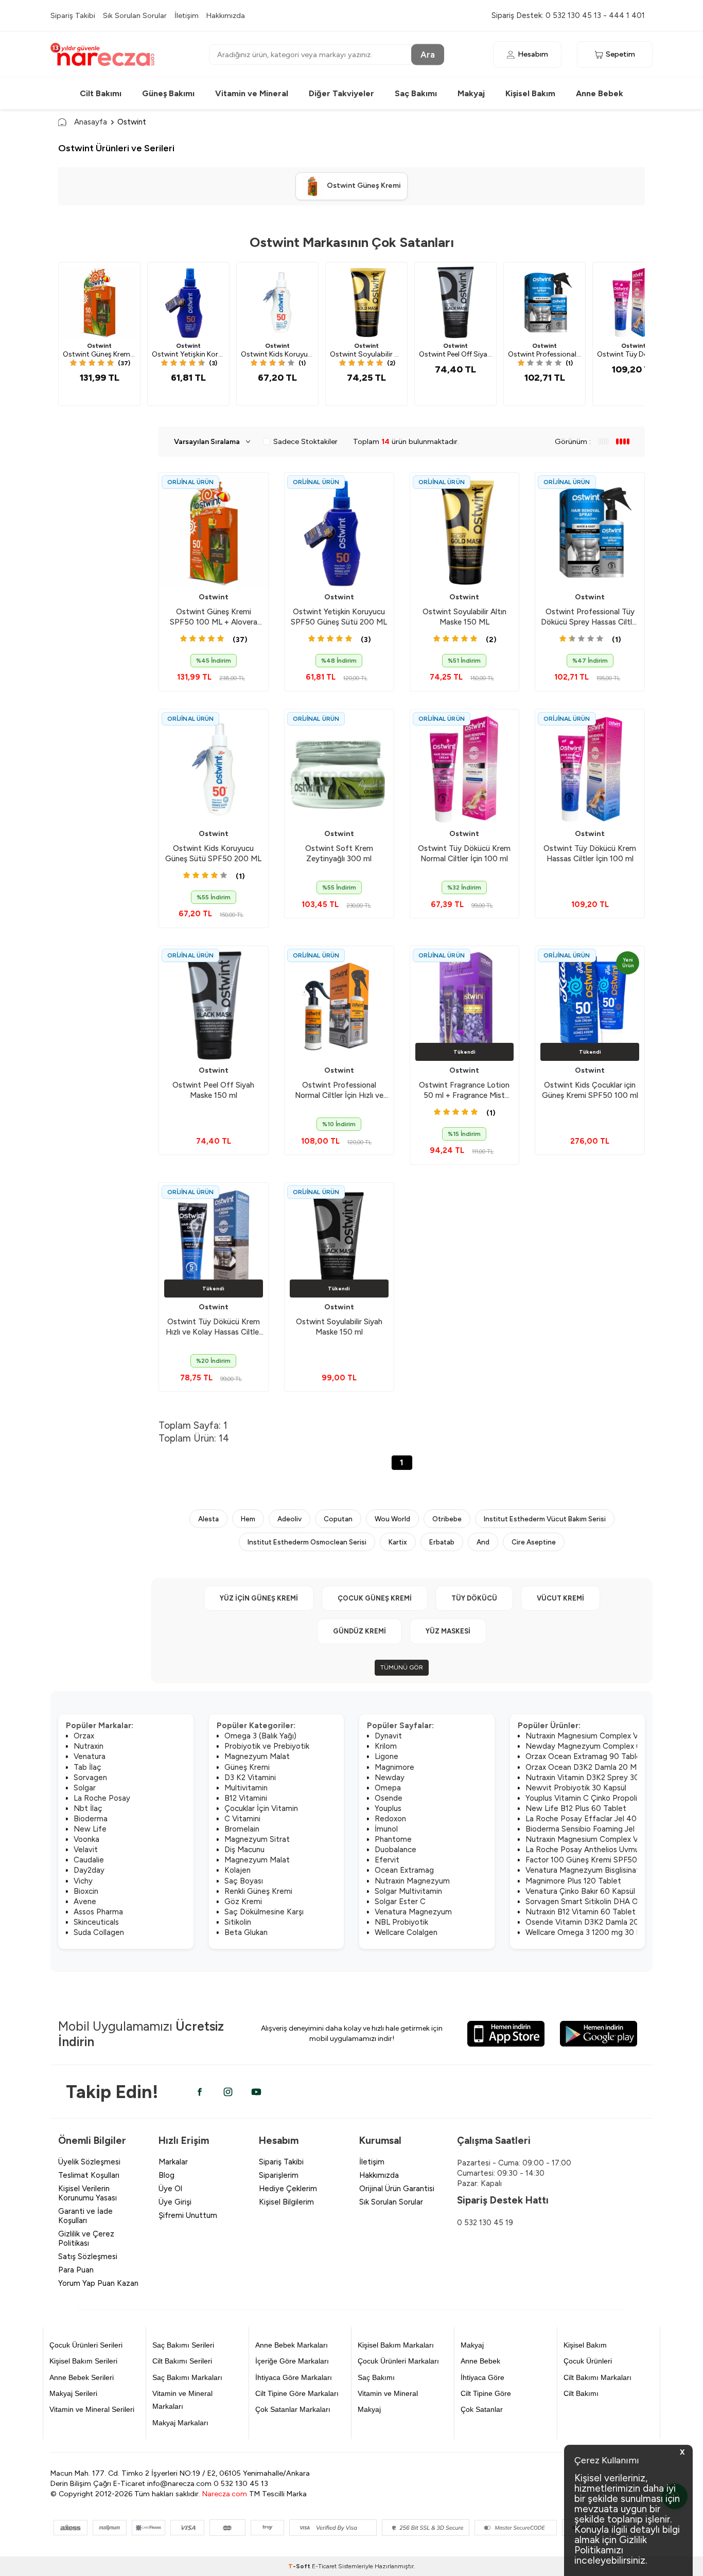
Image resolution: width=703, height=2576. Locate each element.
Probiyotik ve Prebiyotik (267, 1746)
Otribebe (447, 1519)
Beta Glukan (246, 1932)
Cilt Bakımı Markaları (597, 2377)
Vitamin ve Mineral (252, 93)
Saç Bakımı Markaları (187, 2377)
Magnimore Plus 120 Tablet (573, 1881)
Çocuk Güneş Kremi (375, 1598)
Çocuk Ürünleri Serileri (86, 2345)
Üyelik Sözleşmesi (89, 2162)
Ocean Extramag (404, 1870)
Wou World (392, 1519)
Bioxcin (86, 1891)
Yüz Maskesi (448, 1631)
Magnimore (394, 1767)
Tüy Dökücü (474, 1598)
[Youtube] (256, 2092)
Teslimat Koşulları (89, 2175)
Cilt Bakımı (101, 93)
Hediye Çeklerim (288, 2189)
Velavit (86, 1850)
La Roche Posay (102, 1798)
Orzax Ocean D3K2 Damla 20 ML (583, 1767)
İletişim (187, 15)
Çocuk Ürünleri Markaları (398, 2361)
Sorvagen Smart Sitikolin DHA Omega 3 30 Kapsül (613, 1902)
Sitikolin (238, 1922)
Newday (390, 1778)
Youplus (388, 1808)
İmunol (386, 1829)
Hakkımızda (226, 15)
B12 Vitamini (246, 1798)
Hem (248, 1519)
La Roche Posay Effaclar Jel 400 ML (590, 1819)
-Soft (300, 2566)
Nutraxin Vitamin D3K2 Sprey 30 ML (589, 1778)
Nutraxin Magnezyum (412, 1881)
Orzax (84, 1736)
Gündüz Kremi (359, 1631)
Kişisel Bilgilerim (286, 2202)
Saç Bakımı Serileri (183, 2345)
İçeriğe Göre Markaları (292, 2361)
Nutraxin (89, 1746)
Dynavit (388, 1736)
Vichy (83, 1881)
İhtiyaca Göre (482, 2377)
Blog (166, 2175)
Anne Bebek (600, 93)
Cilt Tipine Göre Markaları (297, 2393)
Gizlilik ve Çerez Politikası (86, 2239)
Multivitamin (246, 1788)
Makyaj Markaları (180, 2423)
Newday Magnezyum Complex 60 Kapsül (598, 1746)
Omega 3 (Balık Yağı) (260, 1736)
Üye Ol (170, 2189)
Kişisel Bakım (530, 93)
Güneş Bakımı (168, 93)
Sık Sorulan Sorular (135, 15)
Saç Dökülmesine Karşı (264, 1912)
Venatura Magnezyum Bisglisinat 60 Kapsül (601, 1870)
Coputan (338, 1519)
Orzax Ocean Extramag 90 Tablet (585, 1756)
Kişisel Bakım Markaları (396, 2345)
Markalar (173, 2162)
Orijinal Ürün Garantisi (397, 2189)
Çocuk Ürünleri (588, 2361)
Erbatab (442, 1542)
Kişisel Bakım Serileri (83, 2361)
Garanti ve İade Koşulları (85, 2216)
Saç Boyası (244, 1881)
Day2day (89, 1870)
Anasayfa (91, 122)
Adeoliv (289, 1519)
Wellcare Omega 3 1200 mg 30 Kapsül (592, 1932)
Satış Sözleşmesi (88, 2257)
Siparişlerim (279, 2175)
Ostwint (99, 346)
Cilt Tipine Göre (486, 2393)
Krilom (386, 1746)
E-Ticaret (324, 2566)
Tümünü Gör (402, 1667)
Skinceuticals (96, 1922)
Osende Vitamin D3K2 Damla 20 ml (587, 1922)
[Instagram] (228, 2092)
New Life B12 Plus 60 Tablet (576, 1808)
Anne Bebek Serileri (82, 2377)
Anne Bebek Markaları (292, 2345)
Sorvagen (90, 1778)
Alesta (208, 1519)
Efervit (387, 1860)
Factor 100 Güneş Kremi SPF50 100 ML (595, 1860)
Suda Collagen (99, 1932)
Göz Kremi (243, 1902)
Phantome (393, 1839)
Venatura (90, 1756)
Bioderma (91, 1819)
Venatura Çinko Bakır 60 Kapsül (580, 1891)
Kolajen (238, 1870)
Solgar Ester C (400, 1902)
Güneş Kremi (247, 1767)
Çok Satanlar (482, 2409)
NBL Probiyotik (401, 1922)
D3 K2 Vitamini (250, 1778)
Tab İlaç (87, 1767)
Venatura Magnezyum (413, 1912)
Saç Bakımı (416, 93)
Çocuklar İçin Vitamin (261, 1808)
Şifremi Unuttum (188, 2215)
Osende (389, 1798)
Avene (85, 1902)
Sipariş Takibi (73, 15)
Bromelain (242, 1829)
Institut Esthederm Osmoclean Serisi (307, 1542)
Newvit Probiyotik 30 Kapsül (576, 1788)
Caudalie (89, 1860)
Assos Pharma (98, 1912)
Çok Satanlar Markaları (293, 2409)
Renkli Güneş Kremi (258, 1891)
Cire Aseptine (534, 1542)
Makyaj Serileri (73, 2393)
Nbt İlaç (88, 1808)
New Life (90, 1829)
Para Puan (76, 2270)
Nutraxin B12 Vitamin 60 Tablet (581, 1912)
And (483, 1542)
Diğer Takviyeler (341, 93)
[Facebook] (200, 2092)
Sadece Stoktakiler (305, 441)
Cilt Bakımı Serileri (182, 2361)
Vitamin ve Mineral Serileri (92, 2409)
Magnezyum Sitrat (257, 1839)
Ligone (386, 1756)
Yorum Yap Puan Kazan (98, 2283)
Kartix (398, 1542)
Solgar (85, 1788)
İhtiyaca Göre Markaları (294, 2377)
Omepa (388, 1788)
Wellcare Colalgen (406, 1932)
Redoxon (390, 1819)
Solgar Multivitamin (408, 1891)
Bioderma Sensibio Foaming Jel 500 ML (595, 1829)
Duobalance (396, 1850)
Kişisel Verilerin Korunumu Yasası (87, 2193)
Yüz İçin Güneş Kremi (259, 1598)
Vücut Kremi (560, 1598)
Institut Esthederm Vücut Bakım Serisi (545, 1519)
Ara (428, 54)
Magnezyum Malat (257, 1756)
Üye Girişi (175, 2202)
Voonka (86, 1839)
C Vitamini (242, 1819)
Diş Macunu (244, 1850)
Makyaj (471, 93)
